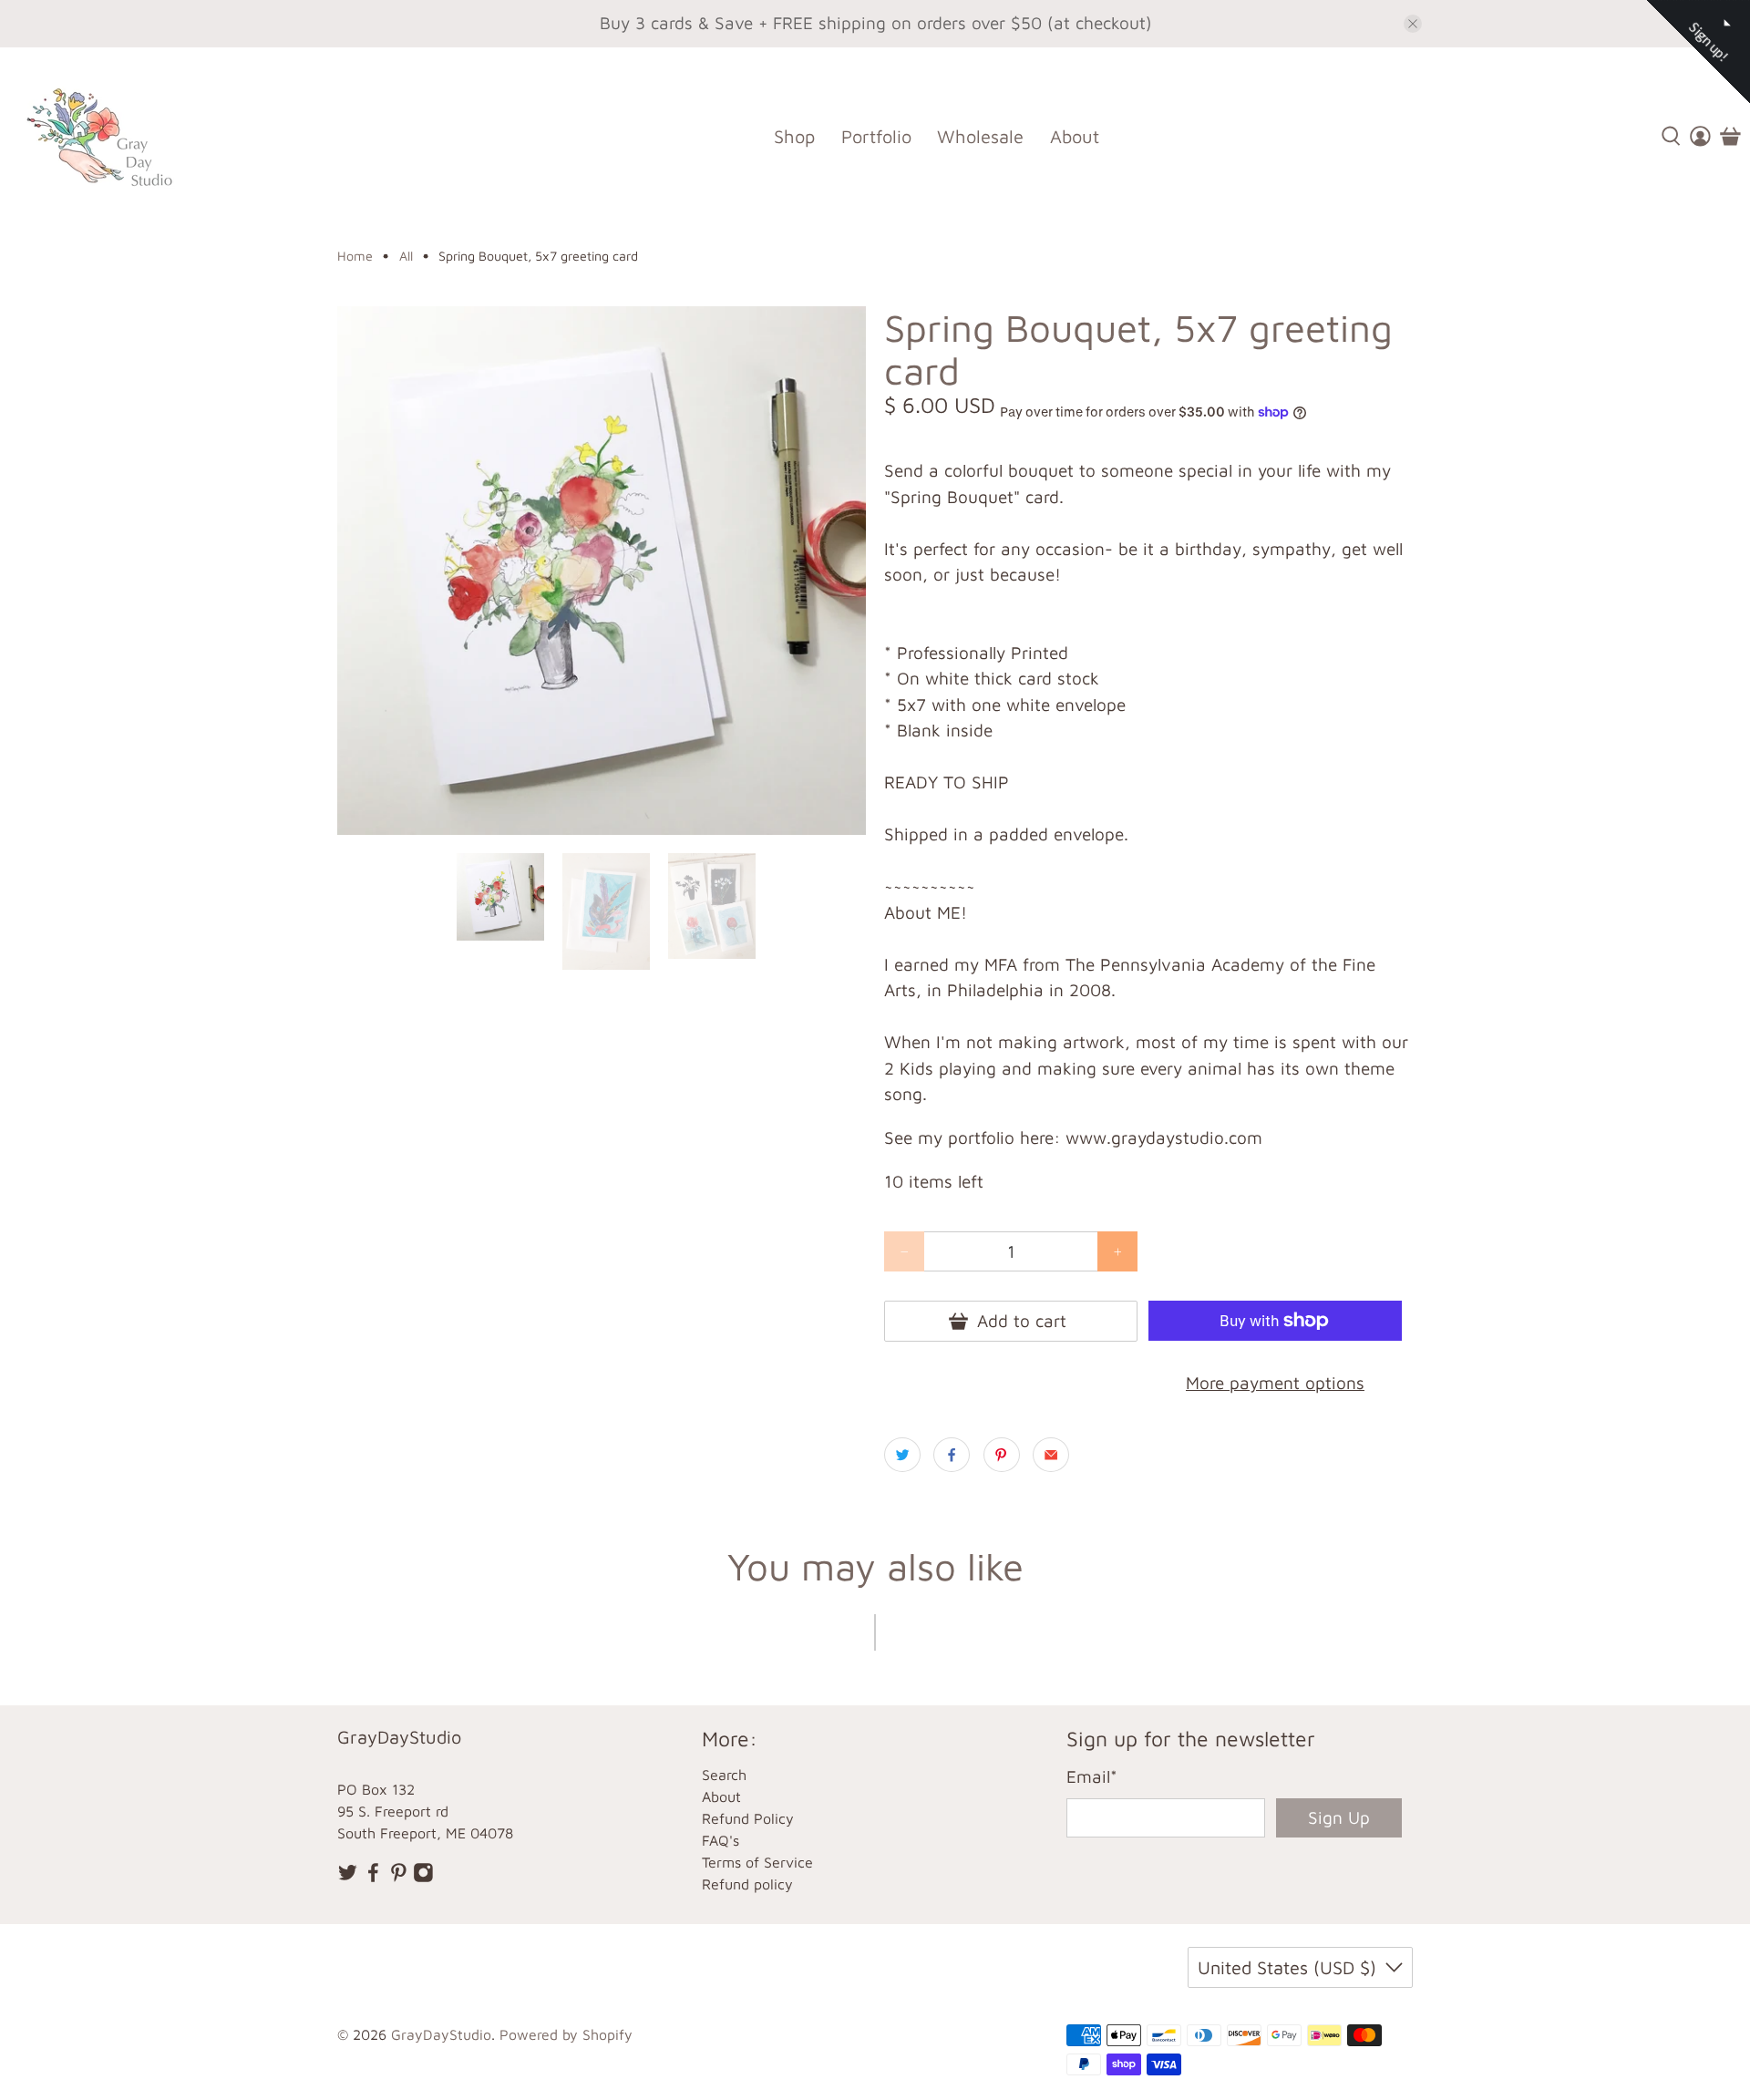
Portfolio (876, 136)
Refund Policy (748, 1818)
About (1075, 136)
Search (724, 1775)
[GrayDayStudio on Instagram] (423, 1877)
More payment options (1275, 1383)
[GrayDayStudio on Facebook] (373, 1877)
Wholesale (980, 136)
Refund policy (747, 1884)
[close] (1413, 24)
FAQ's (721, 1840)
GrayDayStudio (441, 2034)
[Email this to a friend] (1051, 1455)
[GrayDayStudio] (113, 136)
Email (1092, 1776)
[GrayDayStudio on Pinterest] (399, 1877)
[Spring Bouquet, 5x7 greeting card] (602, 571)
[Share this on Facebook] (952, 1455)
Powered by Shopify (566, 2034)
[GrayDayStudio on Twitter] (348, 1877)
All (406, 256)
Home (355, 256)
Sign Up (1339, 1817)
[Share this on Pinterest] (1002, 1455)
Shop (794, 136)
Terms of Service (757, 1862)
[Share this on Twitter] (902, 1455)
